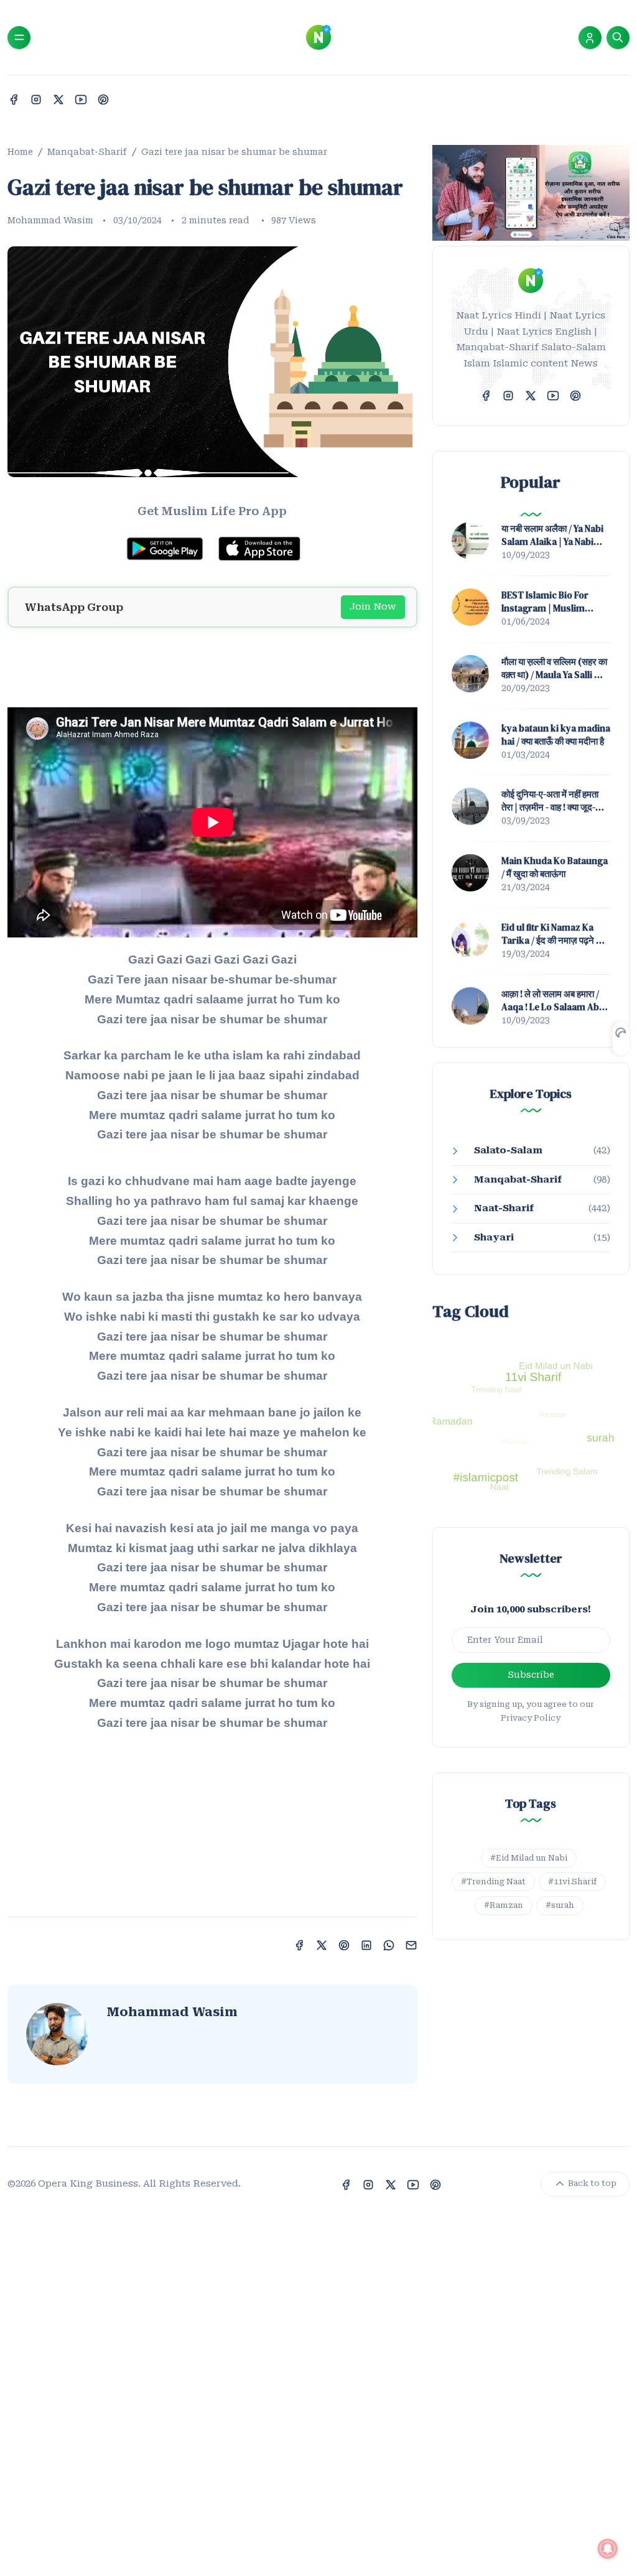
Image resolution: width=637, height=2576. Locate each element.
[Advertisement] (212, 666)
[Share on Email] (411, 1944)
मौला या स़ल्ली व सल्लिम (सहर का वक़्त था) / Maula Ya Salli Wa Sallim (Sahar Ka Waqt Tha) (554, 668)
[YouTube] (81, 99)
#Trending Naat (493, 1881)
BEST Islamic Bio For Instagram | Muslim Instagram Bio (545, 602)
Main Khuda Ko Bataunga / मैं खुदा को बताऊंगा (555, 867)
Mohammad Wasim (50, 220)
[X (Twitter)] (58, 99)
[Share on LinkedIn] (366, 1944)
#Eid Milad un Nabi (529, 1858)
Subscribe (531, 1675)
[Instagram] (36, 99)
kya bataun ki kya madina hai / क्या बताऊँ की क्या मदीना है (556, 735)
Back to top (591, 2183)
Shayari (494, 1237)
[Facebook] (14, 99)
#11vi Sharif (572, 1881)
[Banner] (531, 192)
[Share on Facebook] (299, 1944)
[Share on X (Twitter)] (322, 1944)
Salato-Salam (508, 1150)
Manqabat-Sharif (87, 152)
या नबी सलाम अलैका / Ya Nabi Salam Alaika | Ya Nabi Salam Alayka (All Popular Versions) (552, 535)
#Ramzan (504, 1905)
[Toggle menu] (19, 38)
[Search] (618, 38)
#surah (560, 1905)
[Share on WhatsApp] (389, 1944)
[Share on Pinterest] (344, 1944)
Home (20, 152)
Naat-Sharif (504, 1208)
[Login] (590, 38)
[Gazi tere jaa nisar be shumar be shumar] (212, 361)
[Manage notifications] (608, 2549)
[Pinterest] (103, 99)
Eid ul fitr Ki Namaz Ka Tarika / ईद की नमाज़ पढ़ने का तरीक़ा (553, 934)
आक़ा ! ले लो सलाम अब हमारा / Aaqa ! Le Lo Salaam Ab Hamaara (550, 1000)
